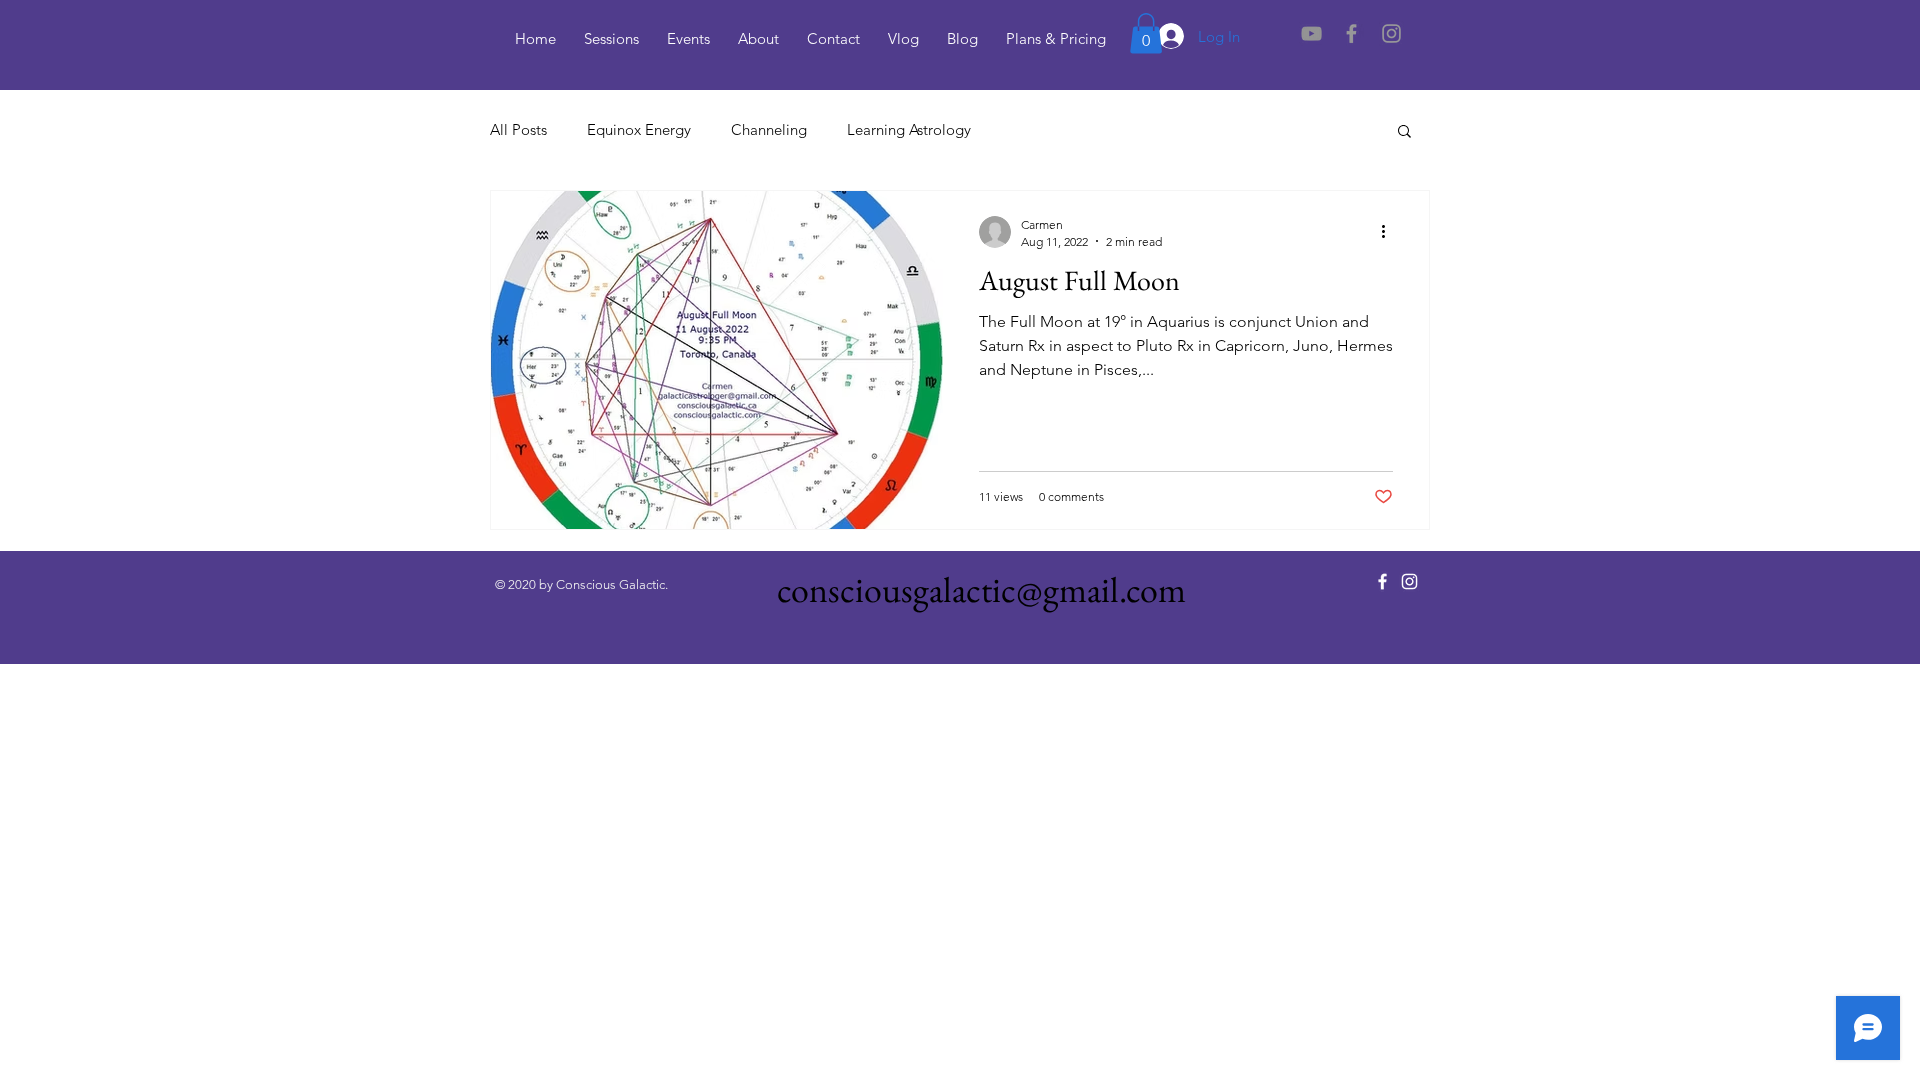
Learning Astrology (909, 129)
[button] (1146, 33)
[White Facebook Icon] (1382, 581)
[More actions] (1390, 232)
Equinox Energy (639, 129)
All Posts (518, 129)
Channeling (769, 129)
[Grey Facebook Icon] (1351, 33)
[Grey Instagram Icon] (1391, 33)
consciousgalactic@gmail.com (981, 589)
